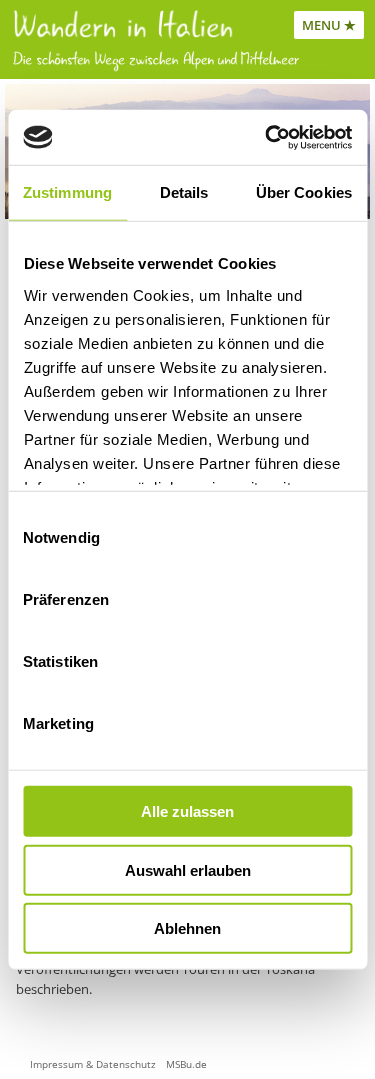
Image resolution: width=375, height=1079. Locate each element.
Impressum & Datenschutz (93, 1064)
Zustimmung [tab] (67, 192)
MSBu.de (186, 1064)
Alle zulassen (187, 811)
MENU (321, 25)
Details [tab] (184, 192)
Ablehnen (187, 928)
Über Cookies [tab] (304, 192)
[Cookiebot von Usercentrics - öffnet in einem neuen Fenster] (267, 137)
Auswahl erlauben (188, 869)
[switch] (323, 600)
